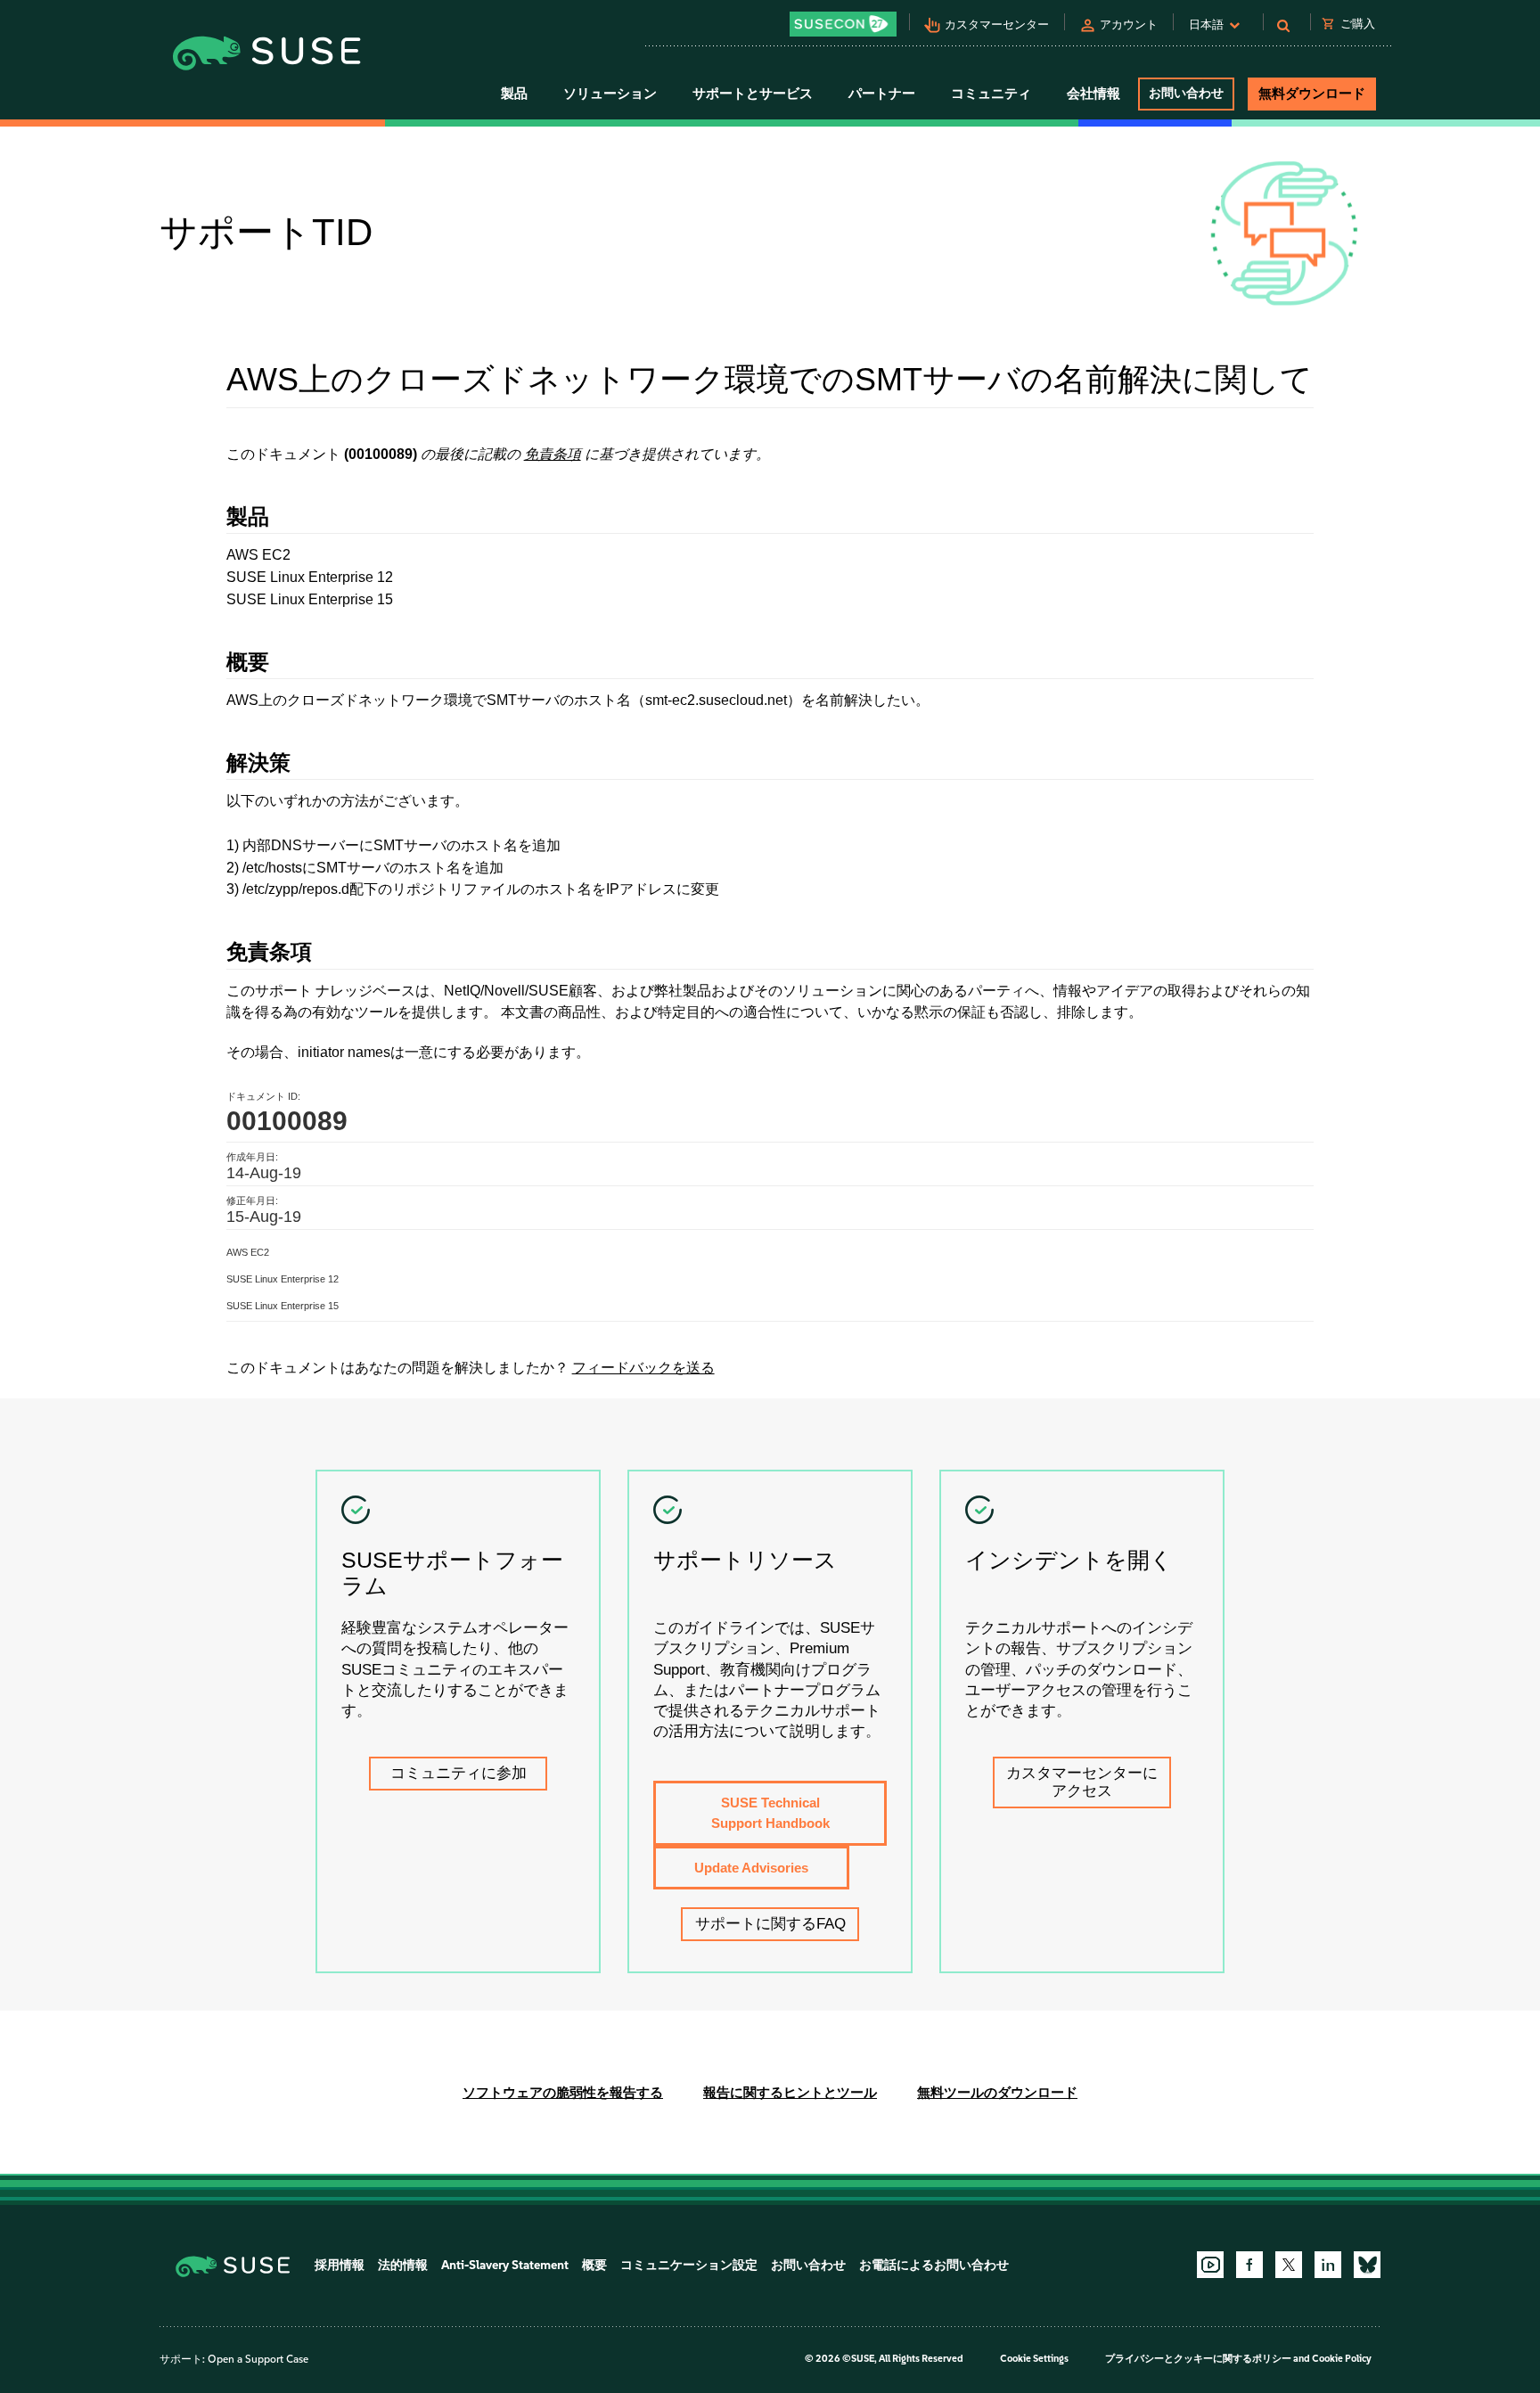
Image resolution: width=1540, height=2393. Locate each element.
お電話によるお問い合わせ (934, 2265)
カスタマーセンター (997, 25)
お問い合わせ (1186, 93)
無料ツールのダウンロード (997, 2092)
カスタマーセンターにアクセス (1082, 1782)
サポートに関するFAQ (770, 1924)
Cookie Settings (1034, 2359)
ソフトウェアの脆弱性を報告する (563, 2092)
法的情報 (403, 2265)
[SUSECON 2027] (843, 24)
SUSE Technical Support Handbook (770, 1813)
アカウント (1129, 25)
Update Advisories (751, 1868)
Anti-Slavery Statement (505, 2265)
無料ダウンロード (1312, 94)
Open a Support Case (258, 2359)
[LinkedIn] (1328, 2265)
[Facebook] (1249, 2265)
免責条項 (553, 454)
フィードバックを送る (643, 1368)
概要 (594, 2265)
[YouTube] (1210, 2265)
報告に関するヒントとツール (790, 2092)
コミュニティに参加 (459, 1773)
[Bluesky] (1367, 2265)
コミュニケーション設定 (689, 2265)
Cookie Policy (1342, 2359)
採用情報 (340, 2265)
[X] (1289, 2265)
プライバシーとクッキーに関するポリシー (1198, 2359)
